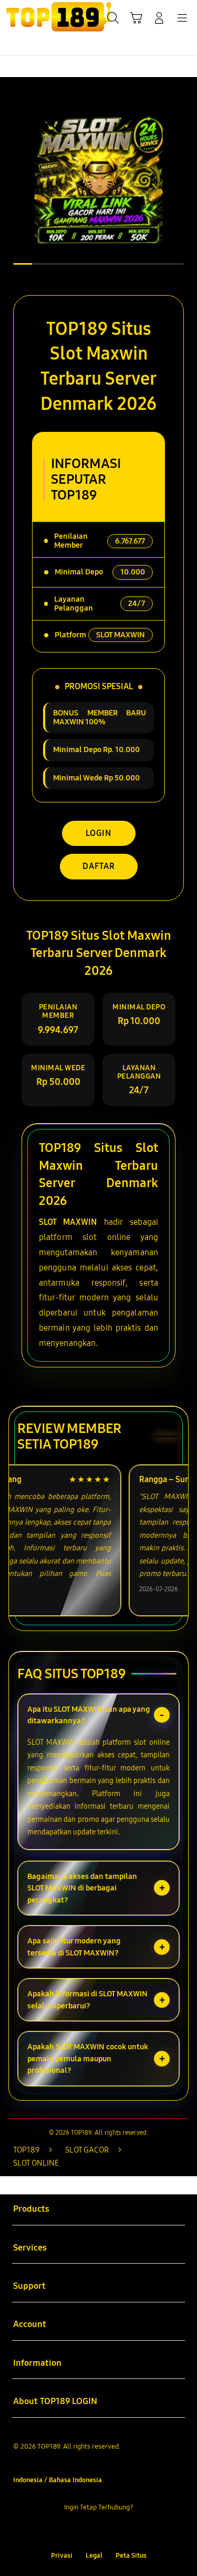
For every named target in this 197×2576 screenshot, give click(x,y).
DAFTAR (99, 866)
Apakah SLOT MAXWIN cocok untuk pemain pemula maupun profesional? (88, 2058)
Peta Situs (131, 2555)
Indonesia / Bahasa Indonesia (58, 2480)
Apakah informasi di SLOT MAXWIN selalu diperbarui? (87, 2000)
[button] (136, 18)
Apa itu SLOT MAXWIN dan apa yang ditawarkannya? (89, 1715)
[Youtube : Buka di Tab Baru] (131, 2531)
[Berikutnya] (186, 180)
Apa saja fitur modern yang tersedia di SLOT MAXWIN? (74, 1947)
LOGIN (98, 833)
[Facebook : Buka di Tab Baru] (66, 2531)
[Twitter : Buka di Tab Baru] (87, 2531)
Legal (94, 2555)
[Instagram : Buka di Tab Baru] (110, 2531)
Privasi (62, 2555)
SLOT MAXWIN (68, 1222)
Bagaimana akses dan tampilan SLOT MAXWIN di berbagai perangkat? (82, 1888)
